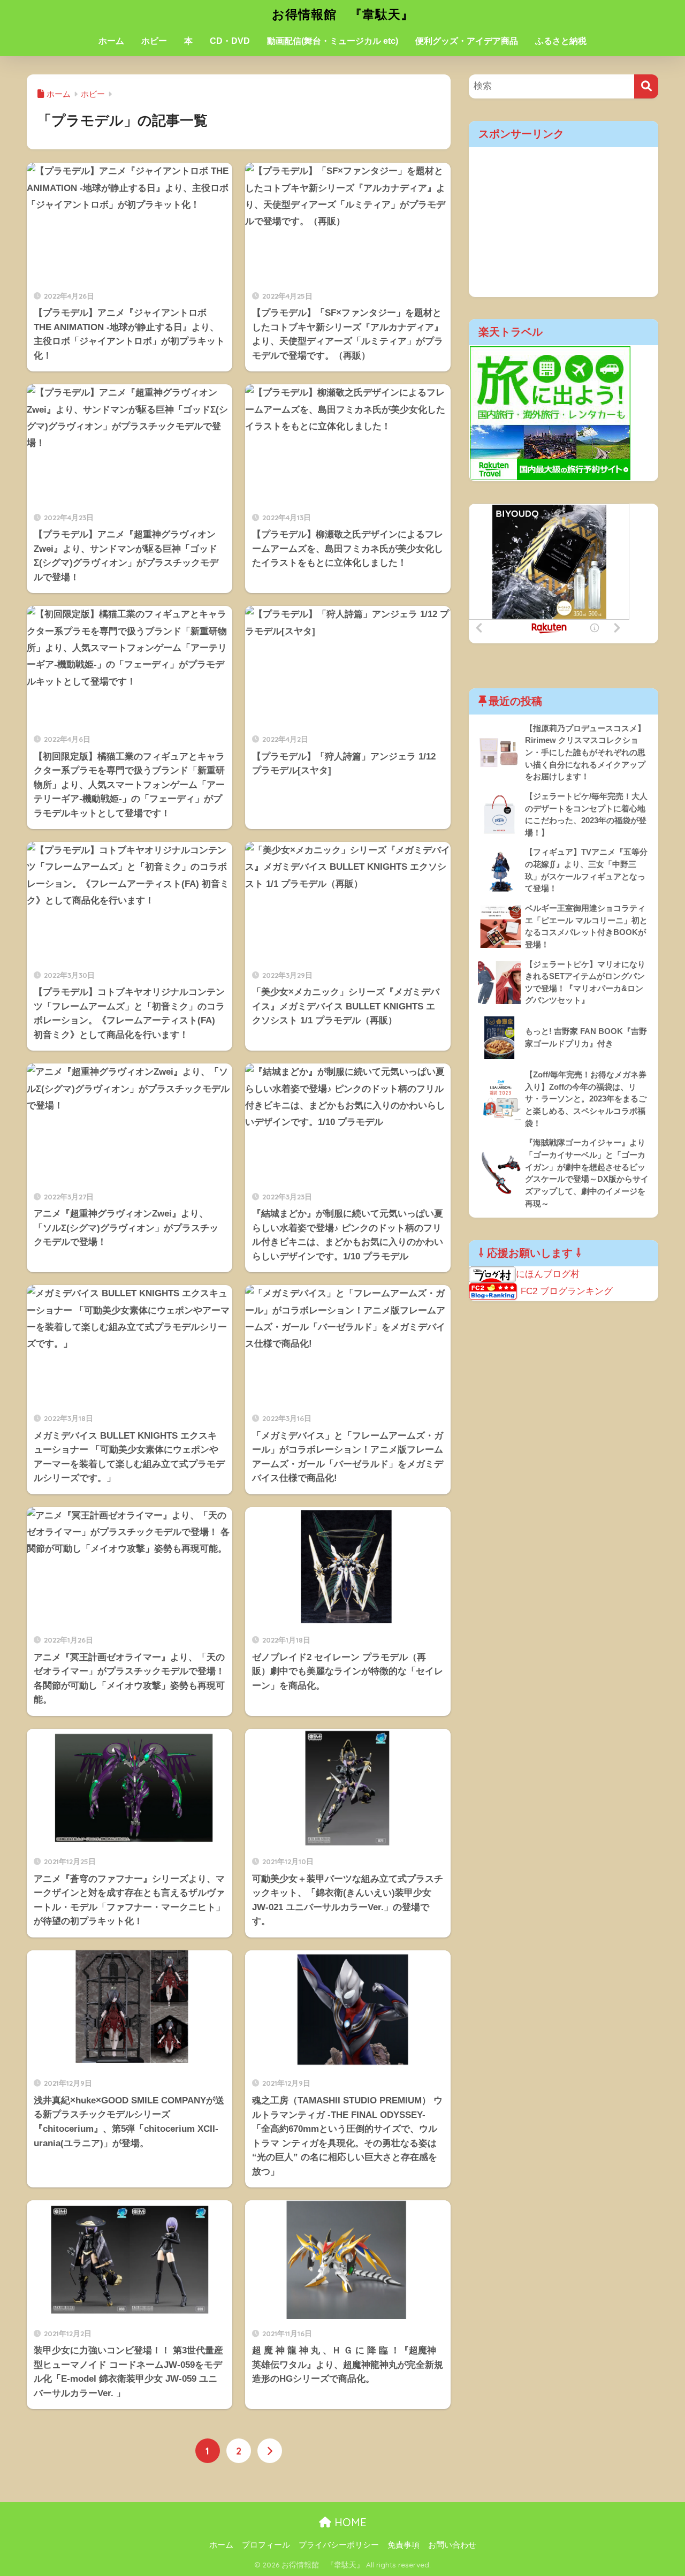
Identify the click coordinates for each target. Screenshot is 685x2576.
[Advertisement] (564, 222)
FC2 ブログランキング (567, 1291)
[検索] (646, 86)
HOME (349, 2522)
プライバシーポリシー (339, 2545)
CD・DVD (230, 41)
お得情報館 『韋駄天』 (343, 14)
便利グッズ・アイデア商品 (467, 41)
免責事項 (404, 2545)
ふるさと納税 (561, 41)
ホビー (154, 41)
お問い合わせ (452, 2545)
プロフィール (266, 2545)
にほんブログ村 (548, 1274)
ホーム (111, 41)
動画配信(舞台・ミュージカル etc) (333, 41)
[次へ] (270, 2451)
